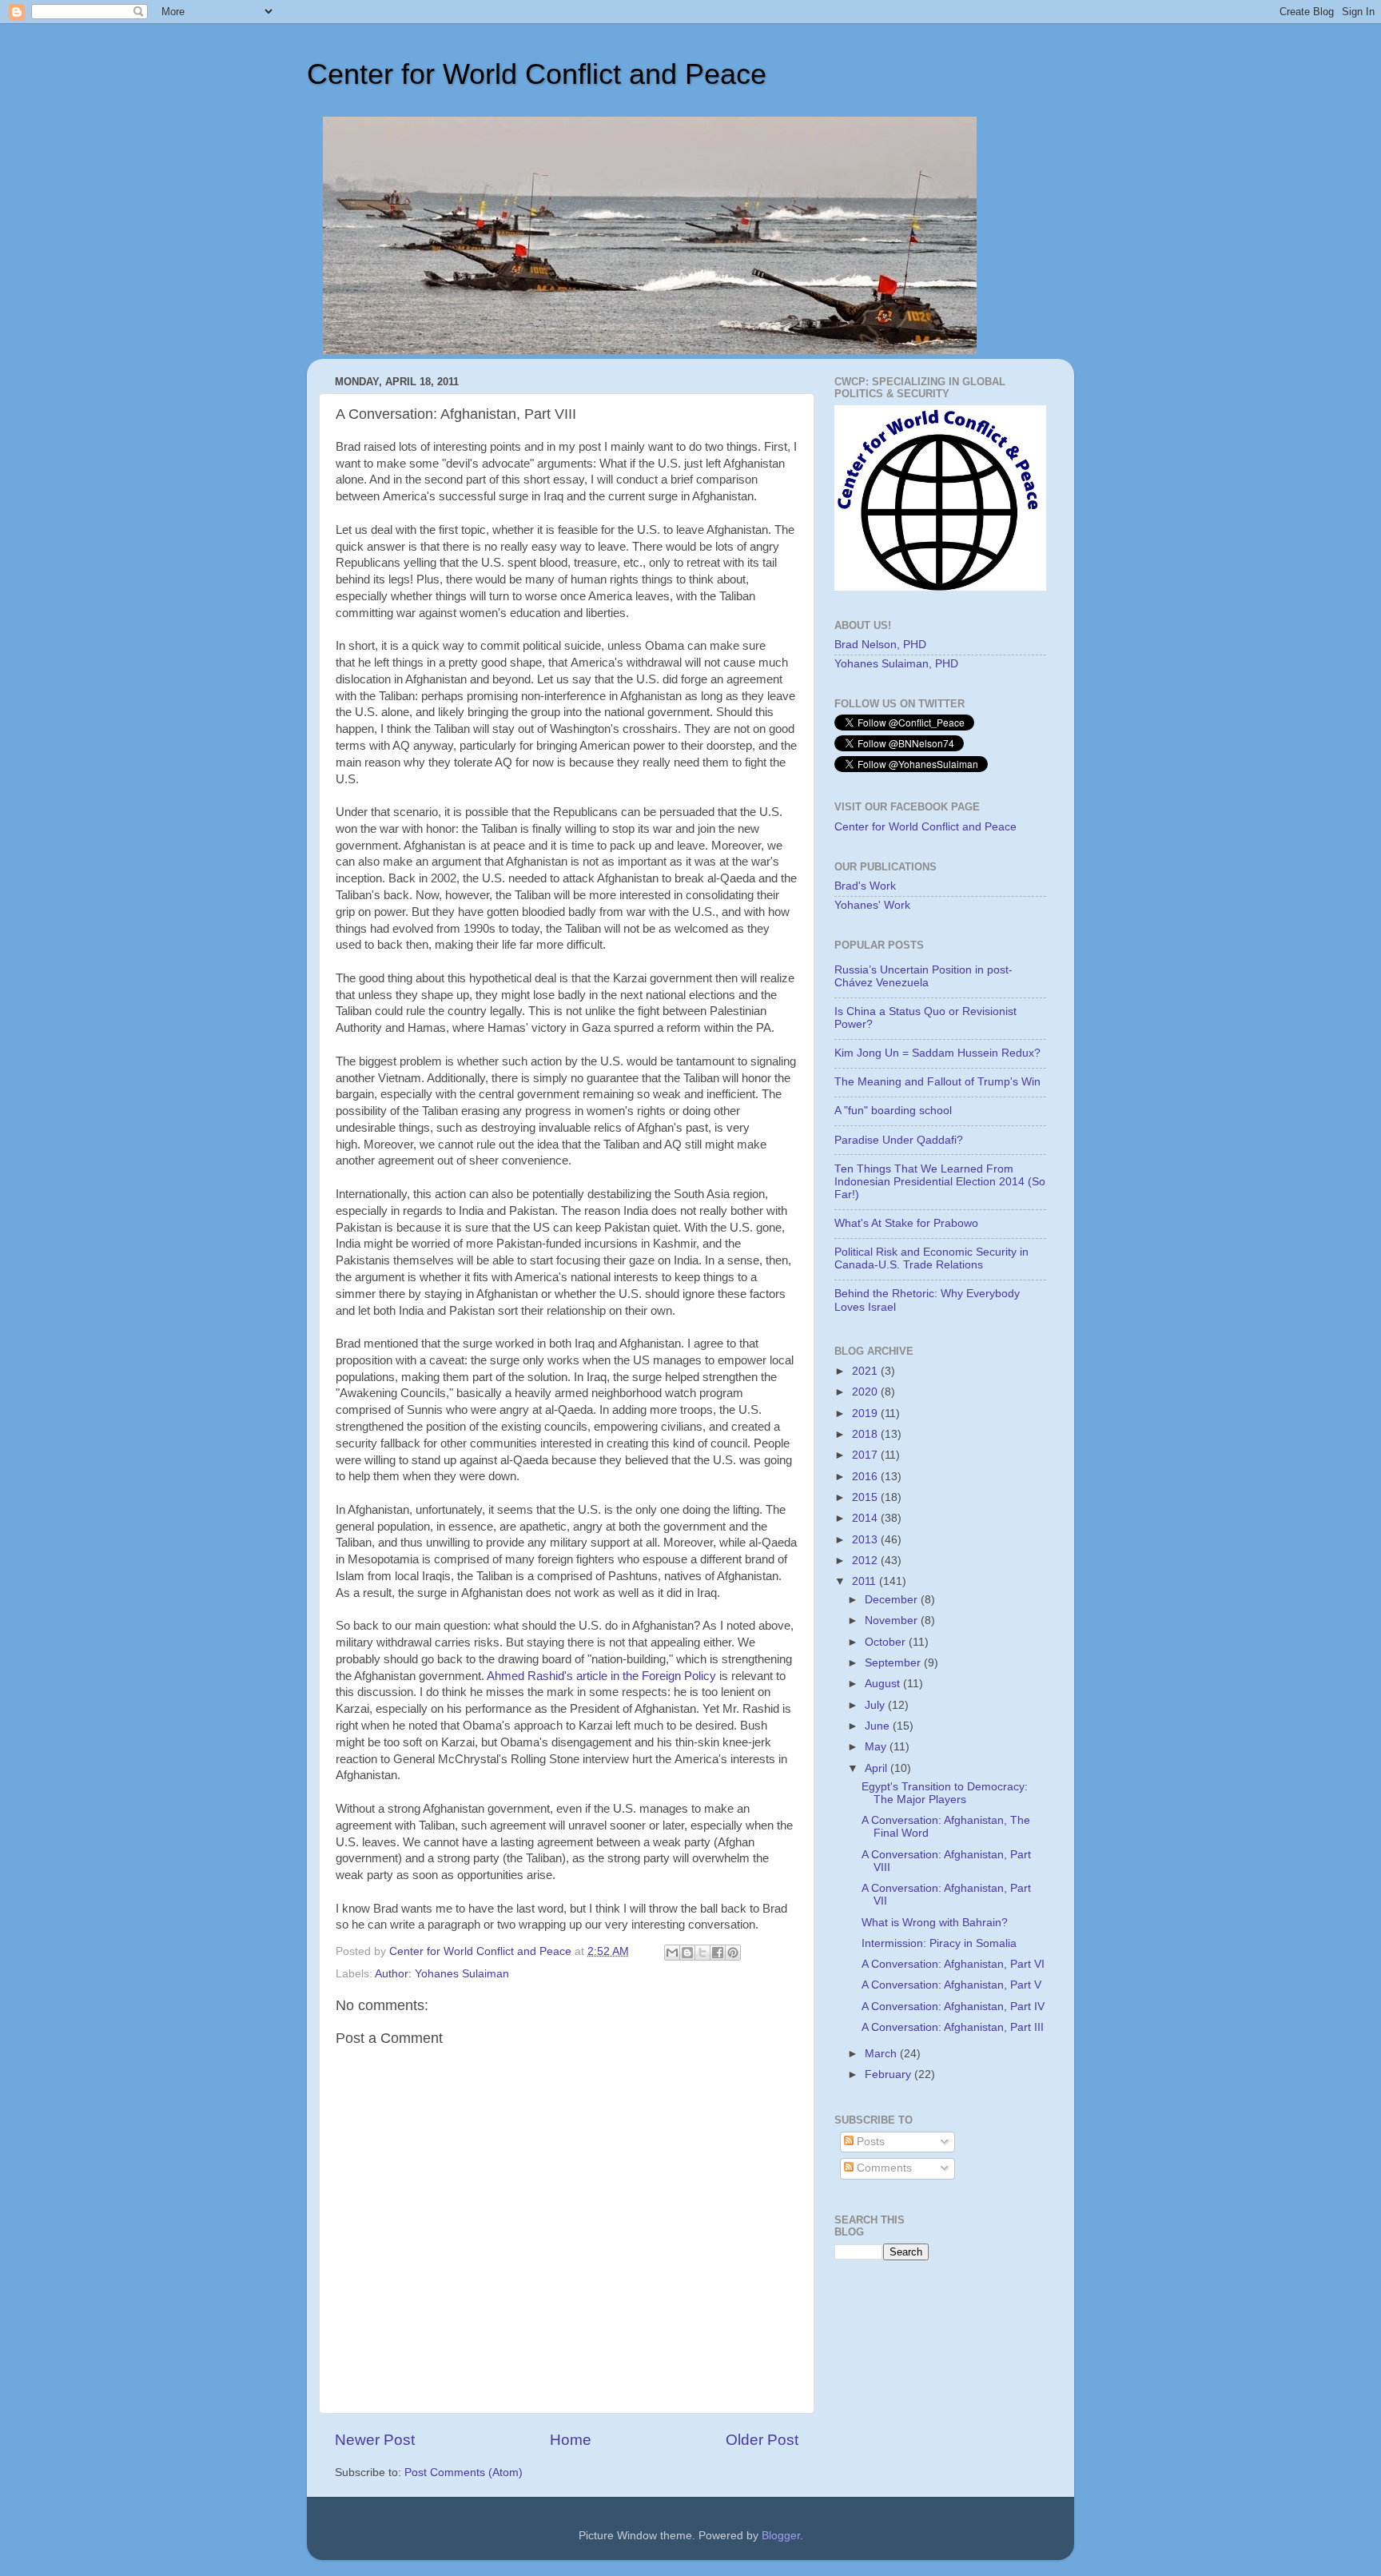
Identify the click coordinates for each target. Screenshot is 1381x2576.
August (884, 1684)
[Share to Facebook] (718, 1953)
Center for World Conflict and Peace (537, 74)
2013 (866, 1540)
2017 (866, 1455)
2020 (866, 1392)
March (882, 2054)
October (887, 1642)
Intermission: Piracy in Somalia (939, 1943)
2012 (866, 1561)
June (879, 1726)
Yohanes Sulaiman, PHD (896, 664)
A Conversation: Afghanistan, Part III (953, 2027)
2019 (866, 1413)
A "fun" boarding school (893, 1111)
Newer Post (375, 2440)
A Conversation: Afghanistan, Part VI (953, 1964)
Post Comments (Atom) (464, 2472)
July (876, 1705)
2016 (866, 1477)
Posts (869, 2142)
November (893, 1620)
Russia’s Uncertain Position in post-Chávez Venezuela (923, 976)
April (878, 1768)
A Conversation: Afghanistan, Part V (951, 1985)
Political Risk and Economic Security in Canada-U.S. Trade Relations (931, 1258)
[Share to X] (702, 1953)
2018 (866, 1434)
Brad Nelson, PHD (880, 645)
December (893, 1600)
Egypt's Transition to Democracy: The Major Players (945, 1793)
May (877, 1747)
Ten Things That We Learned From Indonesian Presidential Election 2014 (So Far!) (940, 1182)
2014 (866, 1518)
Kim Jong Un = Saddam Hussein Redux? (937, 1053)
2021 (866, 1371)
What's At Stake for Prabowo (906, 1223)
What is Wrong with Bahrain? (935, 1923)
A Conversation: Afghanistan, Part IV (953, 2007)
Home (571, 2440)
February (889, 2074)
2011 (866, 1581)
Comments (883, 2168)
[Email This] (672, 1953)
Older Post (762, 2440)
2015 (866, 1497)
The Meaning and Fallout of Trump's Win (937, 1082)
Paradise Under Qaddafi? (899, 1140)
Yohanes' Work (872, 905)
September (894, 1663)
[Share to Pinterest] (733, 1953)
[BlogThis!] (687, 1953)
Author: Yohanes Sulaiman (442, 1974)
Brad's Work (865, 886)
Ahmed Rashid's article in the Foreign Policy (601, 1676)
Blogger (781, 2536)
